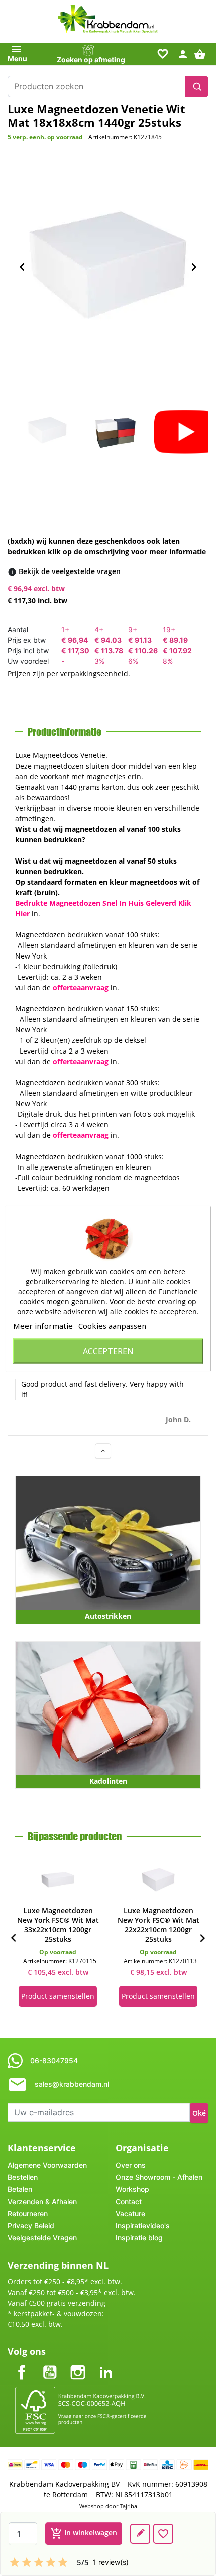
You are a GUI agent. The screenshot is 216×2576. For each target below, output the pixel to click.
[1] (15, 2562)
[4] (51, 2562)
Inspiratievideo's (143, 2225)
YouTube (50, 2364)
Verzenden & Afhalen (42, 2201)
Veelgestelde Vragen (42, 2237)
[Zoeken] (197, 86)
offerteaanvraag (81, 987)
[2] (27, 2562)
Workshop (132, 2189)
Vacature (130, 2213)
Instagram (78, 2364)
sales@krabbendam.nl (72, 2084)
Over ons (131, 2165)
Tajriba (128, 2506)
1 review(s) (111, 2562)
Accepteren (108, 1351)
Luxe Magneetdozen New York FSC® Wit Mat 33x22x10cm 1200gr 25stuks (58, 1925)
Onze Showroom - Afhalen (159, 2177)
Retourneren (28, 2213)
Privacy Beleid (31, 2225)
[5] (63, 2562)
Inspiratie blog (139, 2237)
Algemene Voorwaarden (47, 2165)
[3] (39, 2562)
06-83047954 (54, 2061)
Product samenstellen (58, 1996)
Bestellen (23, 2177)
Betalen (20, 2189)
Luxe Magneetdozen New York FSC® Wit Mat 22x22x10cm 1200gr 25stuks (158, 1925)
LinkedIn (106, 2364)
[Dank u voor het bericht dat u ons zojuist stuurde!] (140, 2534)
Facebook (22, 2364)
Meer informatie (43, 1325)
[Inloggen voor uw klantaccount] (183, 54)
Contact (129, 2201)
